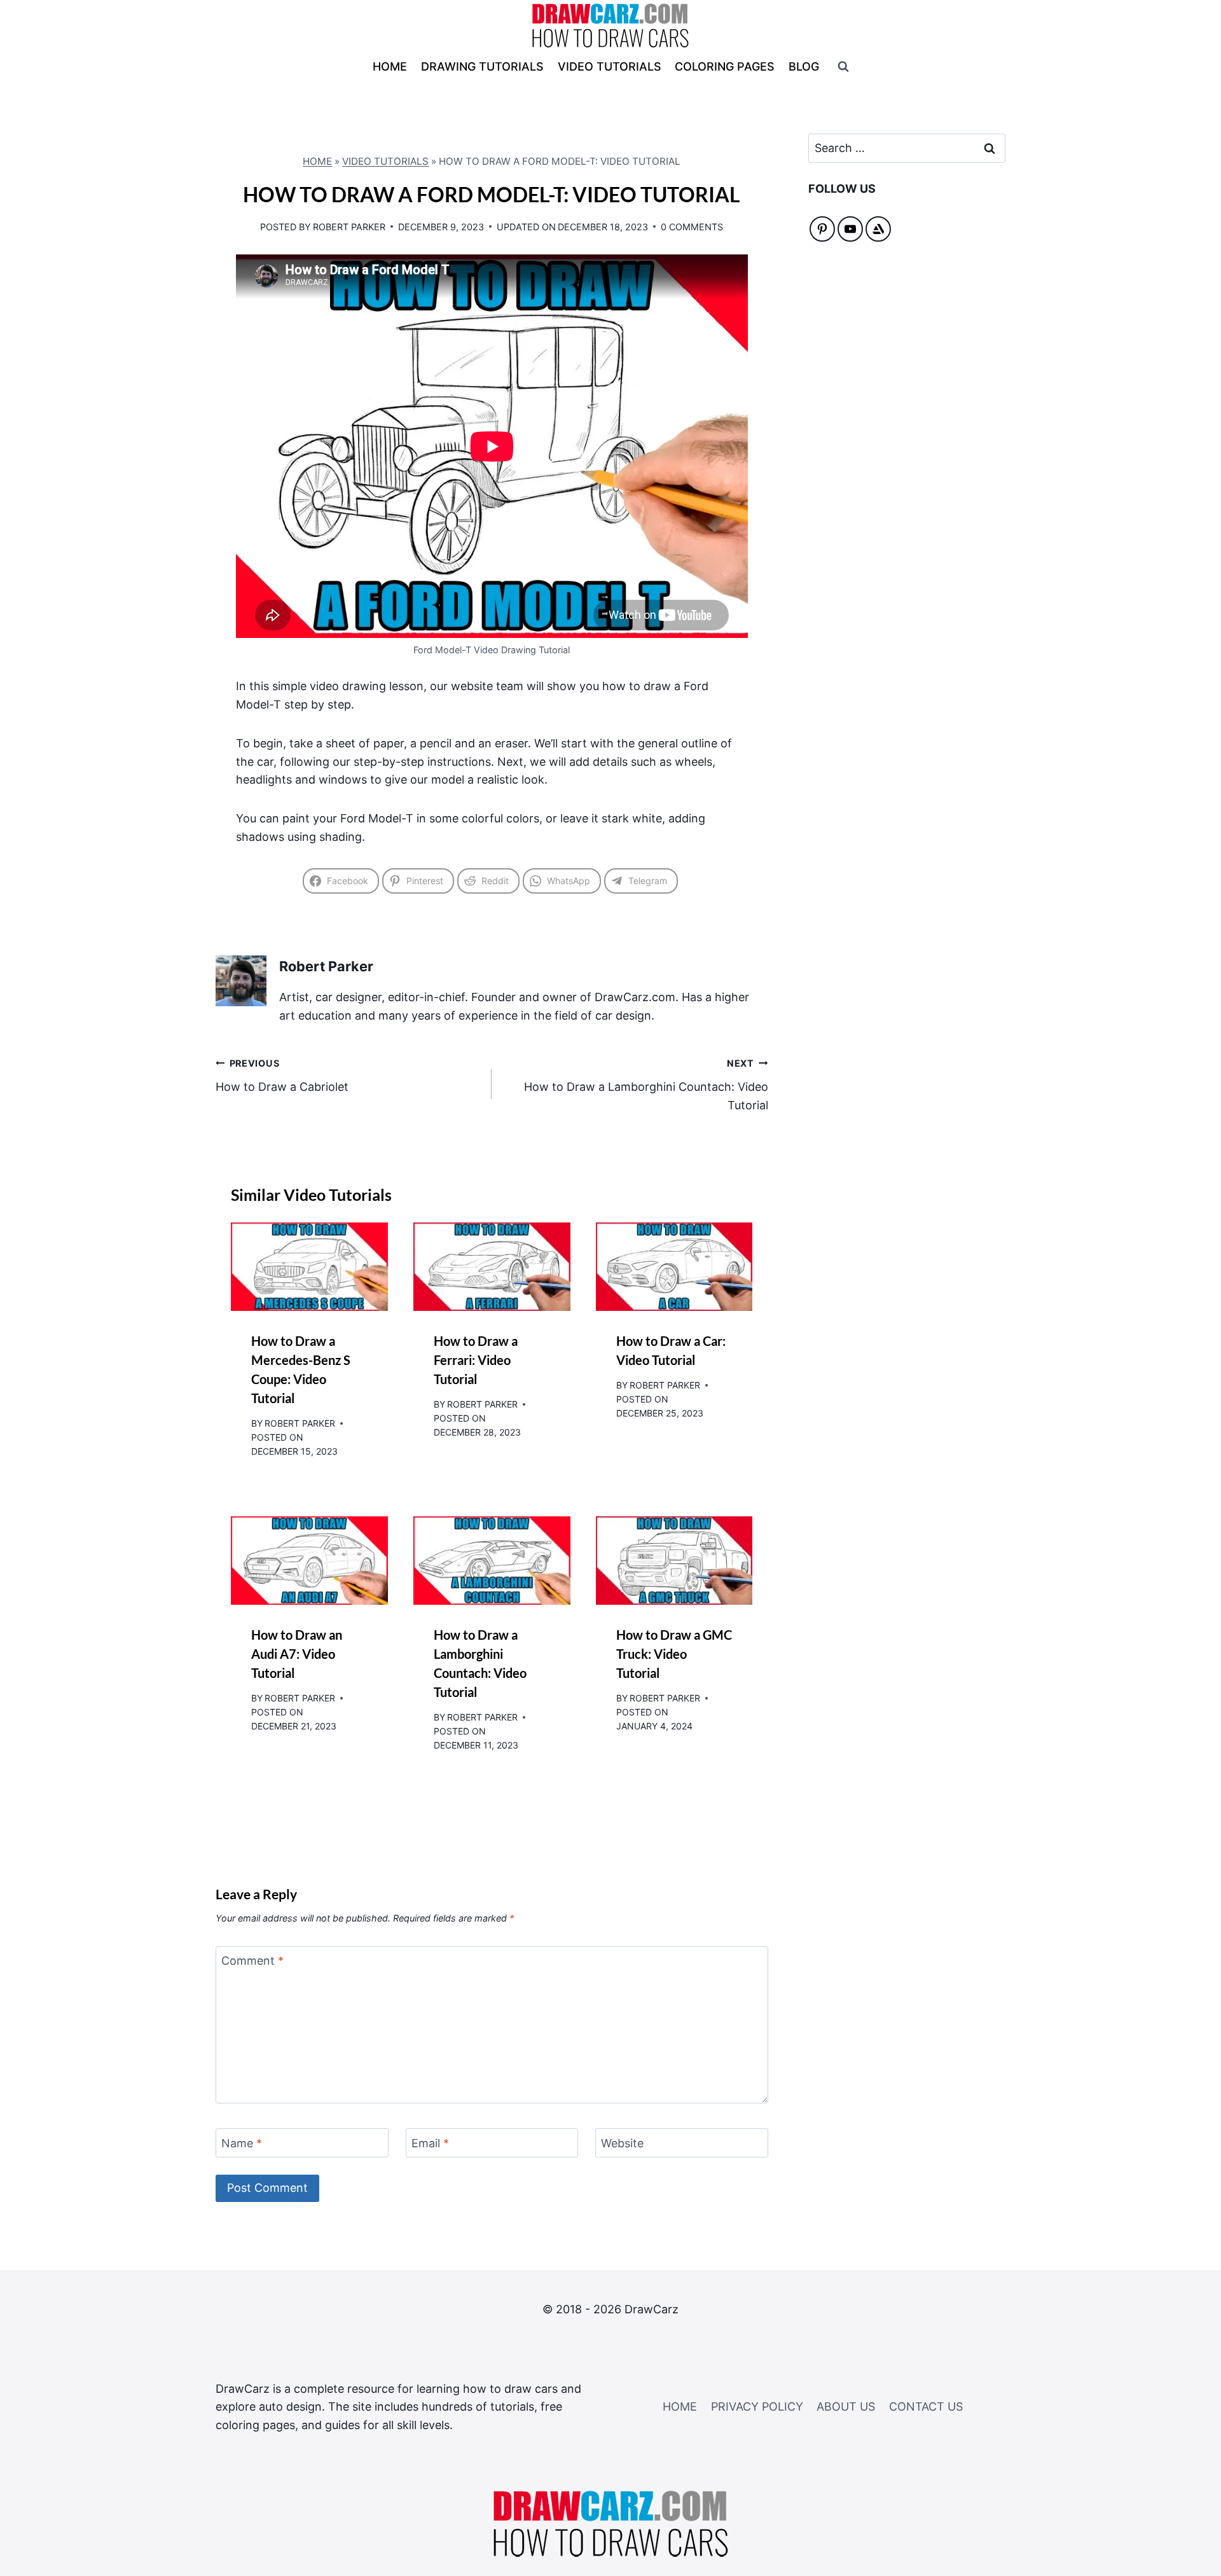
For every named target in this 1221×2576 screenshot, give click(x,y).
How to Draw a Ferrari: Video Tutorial (476, 1360)
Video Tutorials (385, 161)
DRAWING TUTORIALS (482, 66)
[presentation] (309, 1267)
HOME (390, 66)
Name (242, 2143)
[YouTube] (850, 229)
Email (430, 2143)
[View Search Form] (843, 67)
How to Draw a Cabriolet (282, 1076)
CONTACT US (926, 2406)
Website (622, 2143)
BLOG (804, 66)
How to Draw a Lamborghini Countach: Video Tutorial (646, 1085)
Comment (252, 1961)
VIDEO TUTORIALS (610, 66)
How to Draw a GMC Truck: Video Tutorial (674, 1654)
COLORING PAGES (725, 66)
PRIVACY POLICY (757, 2406)
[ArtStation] (878, 229)
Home (317, 161)
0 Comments (692, 227)
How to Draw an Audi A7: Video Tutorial (297, 1654)
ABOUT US (846, 2406)
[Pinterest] (822, 229)
